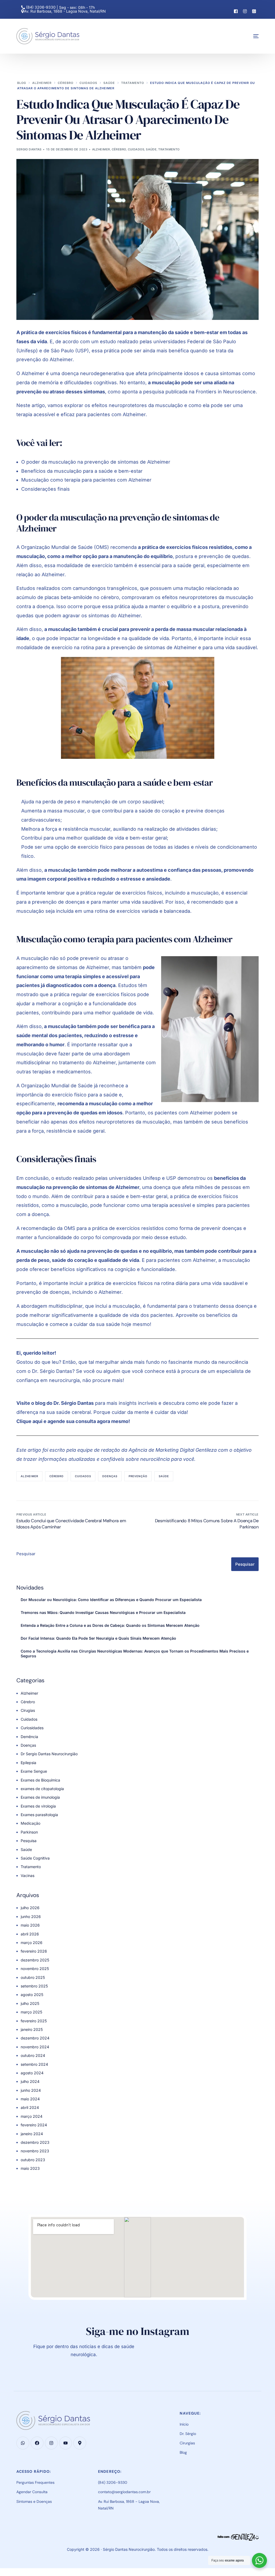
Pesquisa (29, 1841)
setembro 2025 (34, 1986)
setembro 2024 (34, 2064)
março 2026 (32, 1943)
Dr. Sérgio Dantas (74, 1403)
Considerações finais (46, 489)
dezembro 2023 (35, 2142)
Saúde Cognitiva (35, 1858)
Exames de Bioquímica (40, 1780)
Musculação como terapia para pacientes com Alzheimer (86, 480)
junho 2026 (31, 1917)
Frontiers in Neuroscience (226, 392)
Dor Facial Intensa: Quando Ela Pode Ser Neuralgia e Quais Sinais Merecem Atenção (98, 1638)
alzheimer (29, 1476)
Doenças (28, 1745)
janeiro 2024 (32, 2134)
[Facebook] (236, 11)
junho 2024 (31, 2090)
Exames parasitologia (39, 1815)
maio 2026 (30, 1925)
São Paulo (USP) (70, 351)
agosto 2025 (32, 1995)
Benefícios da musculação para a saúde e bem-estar (82, 471)
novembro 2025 (35, 1969)
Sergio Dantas (29, 149)
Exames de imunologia (40, 1797)
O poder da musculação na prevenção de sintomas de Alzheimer (96, 462)
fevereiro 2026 (34, 1951)
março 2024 (32, 2116)
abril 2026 (30, 1934)
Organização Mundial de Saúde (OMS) (66, 547)
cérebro (57, 1476)
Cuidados (136, 149)
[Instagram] (245, 11)
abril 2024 (30, 2107)
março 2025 (31, 2012)
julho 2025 (30, 2003)
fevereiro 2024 (34, 2125)
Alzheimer (101, 149)
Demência (29, 1737)
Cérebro (119, 149)
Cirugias (28, 1710)
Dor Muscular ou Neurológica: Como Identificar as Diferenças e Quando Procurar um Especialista (111, 1600)
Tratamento (169, 149)
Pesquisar (26, 1554)
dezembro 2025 (35, 1960)
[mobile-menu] (251, 36)
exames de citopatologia (42, 1789)
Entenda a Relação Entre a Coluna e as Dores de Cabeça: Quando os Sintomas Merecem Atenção (110, 1625)
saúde (164, 1476)
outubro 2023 (33, 2160)
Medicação (30, 1823)
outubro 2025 (33, 1977)
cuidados (83, 1476)
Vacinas (28, 1875)
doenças (110, 1476)
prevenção (138, 1476)
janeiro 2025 (32, 2029)
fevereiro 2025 (34, 2021)
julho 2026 (30, 1908)
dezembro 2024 (35, 2038)
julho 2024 (30, 2081)
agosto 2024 (32, 2073)
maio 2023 (30, 2168)
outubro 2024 (33, 2055)
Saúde (151, 149)
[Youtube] (66, 2443)
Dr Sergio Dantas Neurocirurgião (49, 1754)
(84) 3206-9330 (41, 7)
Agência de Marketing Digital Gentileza (173, 1450)
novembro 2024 (35, 2047)
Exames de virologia (38, 1806)
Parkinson (29, 1832)
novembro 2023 (35, 2151)
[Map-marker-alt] (80, 2443)
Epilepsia (28, 1763)
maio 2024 (30, 2099)
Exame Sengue (34, 1771)
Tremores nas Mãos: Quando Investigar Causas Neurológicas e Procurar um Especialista (103, 1612)
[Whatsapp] (254, 11)
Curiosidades (32, 1728)
